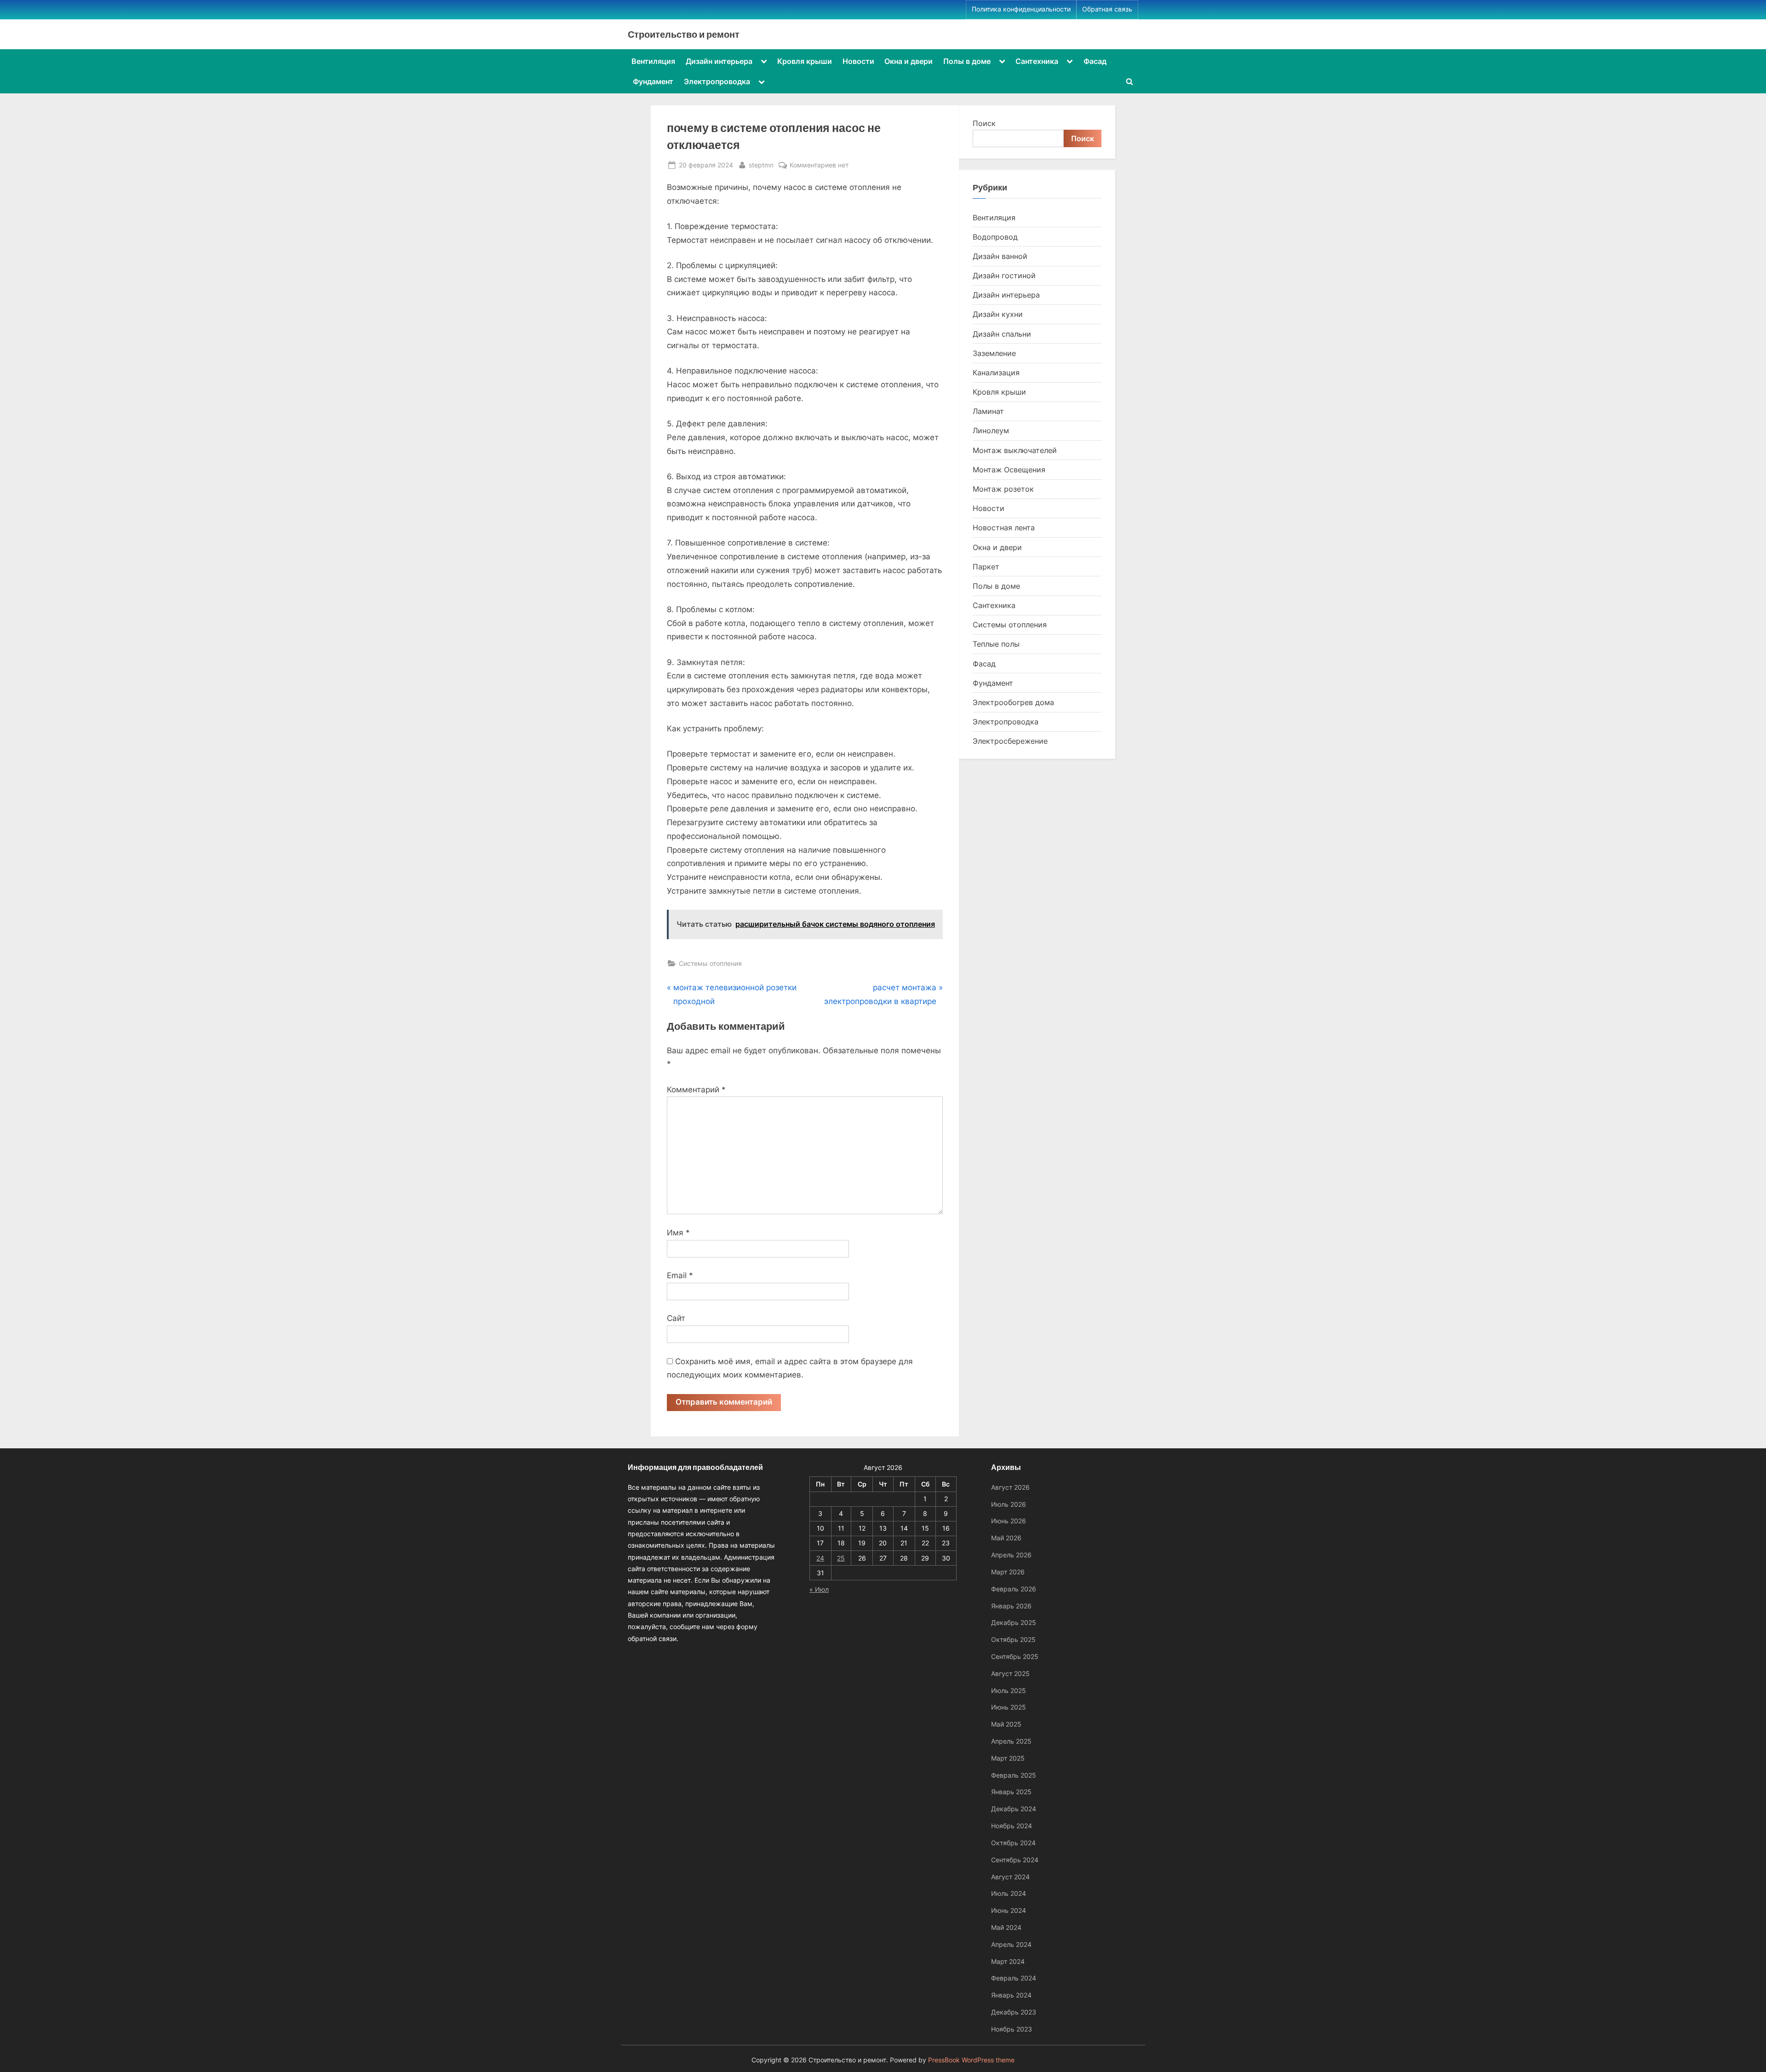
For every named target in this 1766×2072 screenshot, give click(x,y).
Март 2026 (1008, 1572)
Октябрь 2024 (1013, 1843)
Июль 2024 (1009, 1893)
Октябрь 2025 (1013, 1639)
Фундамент (653, 81)
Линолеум (991, 430)
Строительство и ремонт (684, 34)
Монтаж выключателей (1015, 450)
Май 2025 (1006, 1724)
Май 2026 (1006, 1538)
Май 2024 (1006, 1927)
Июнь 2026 (1009, 1521)
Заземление (994, 353)
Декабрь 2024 (1014, 1809)
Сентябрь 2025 (1015, 1656)
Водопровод (995, 237)
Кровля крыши (805, 61)
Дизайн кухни (998, 314)
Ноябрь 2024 (1012, 1826)
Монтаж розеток (1003, 489)
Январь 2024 (1011, 1995)
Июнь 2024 (1009, 1910)
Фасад (1095, 61)
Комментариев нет (819, 166)
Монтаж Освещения (1009, 470)
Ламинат (988, 411)
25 (841, 1558)
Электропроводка (717, 81)
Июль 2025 (1009, 1690)
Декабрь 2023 (1014, 2012)
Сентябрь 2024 (1015, 1860)
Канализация (996, 373)
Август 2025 (1010, 1673)
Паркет (986, 567)
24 (820, 1558)
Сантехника (1037, 61)
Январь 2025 (1011, 1792)
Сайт (676, 1318)
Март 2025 (1008, 1758)
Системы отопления (710, 963)
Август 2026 (1010, 1487)
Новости (858, 61)
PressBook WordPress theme (971, 2060)
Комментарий (696, 1090)
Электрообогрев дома (1013, 702)
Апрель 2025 (1011, 1741)
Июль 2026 (1009, 1504)
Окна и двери (909, 61)
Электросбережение (1010, 741)
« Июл (819, 1589)
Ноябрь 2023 (1012, 2029)
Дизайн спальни (1002, 334)
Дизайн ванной (1000, 256)
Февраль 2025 (1014, 1775)
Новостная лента (1004, 528)
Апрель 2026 (1011, 1555)
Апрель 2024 (1011, 1944)
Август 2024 (1010, 1877)
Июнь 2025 (1009, 1707)
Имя (678, 1233)
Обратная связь (1107, 9)
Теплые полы (996, 644)
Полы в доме (967, 61)
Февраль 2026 (1014, 1589)
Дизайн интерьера (719, 61)
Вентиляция (653, 61)
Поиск (984, 123)
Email (680, 1275)
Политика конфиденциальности (1021, 9)
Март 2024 (1008, 1961)
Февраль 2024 (1014, 1978)
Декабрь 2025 (1014, 1622)
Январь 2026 (1011, 1606)
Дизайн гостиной (1004, 276)
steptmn (761, 165)
